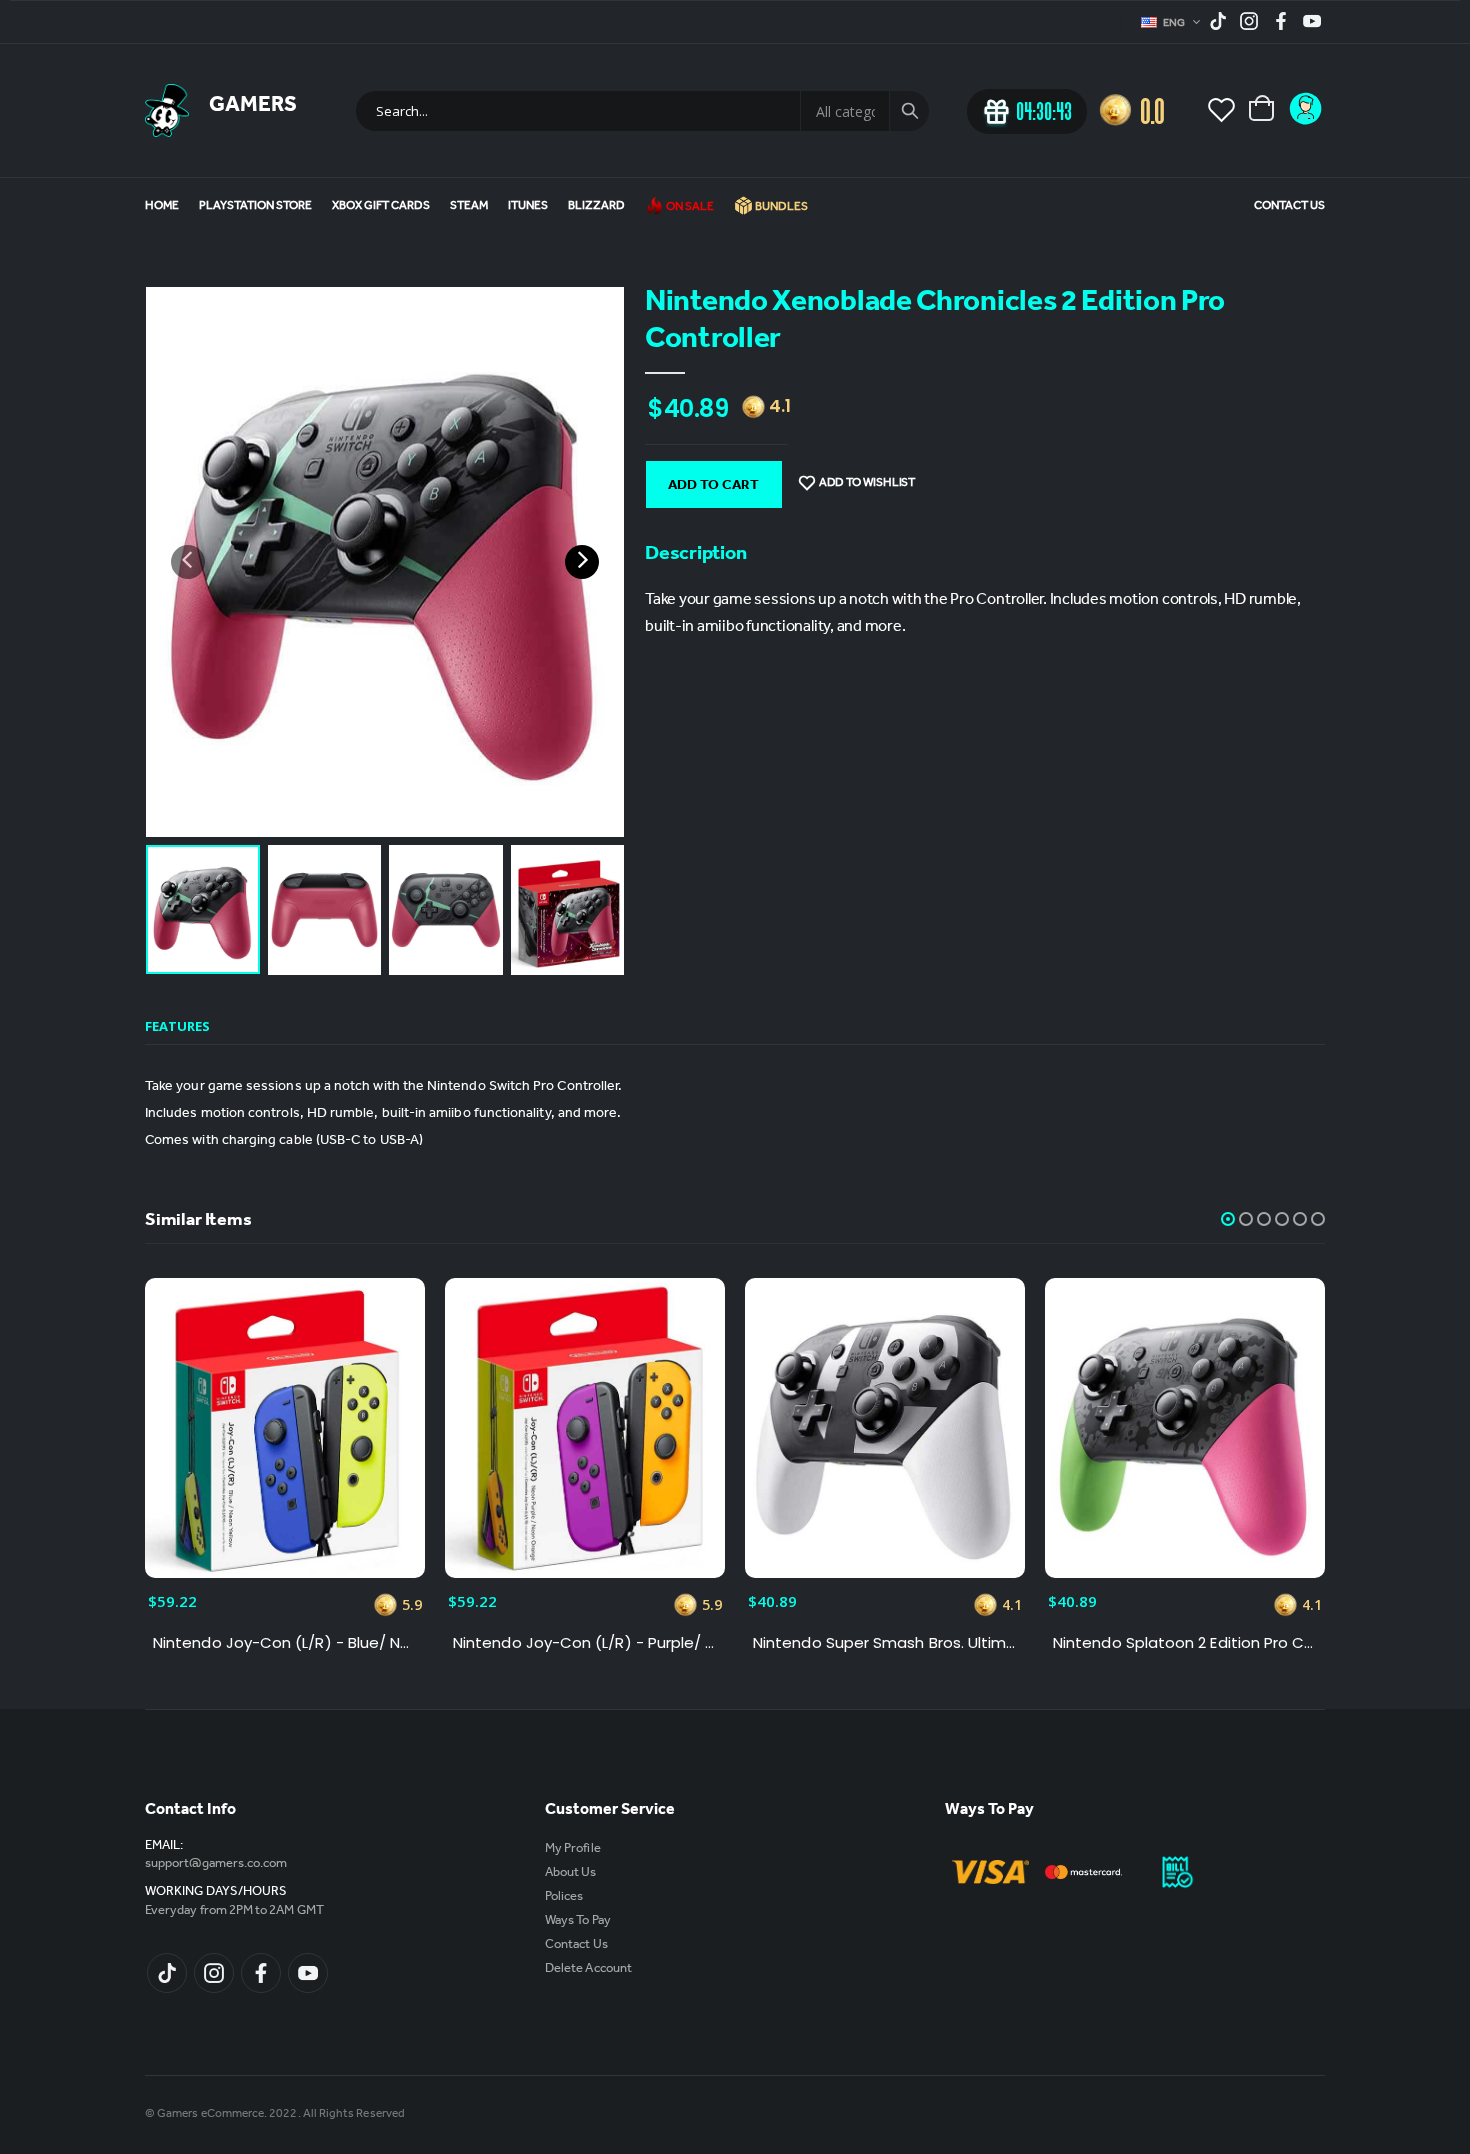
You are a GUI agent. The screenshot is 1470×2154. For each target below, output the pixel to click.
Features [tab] (177, 1026)
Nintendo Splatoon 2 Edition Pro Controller (1185, 1643)
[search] (909, 111)
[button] (1228, 1219)
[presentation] (188, 562)
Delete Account (588, 1969)
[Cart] (1263, 110)
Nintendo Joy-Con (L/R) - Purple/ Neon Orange (585, 1643)
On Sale (689, 208)
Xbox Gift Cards (381, 207)
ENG (1175, 24)
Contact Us (1289, 207)
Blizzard (596, 207)
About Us (571, 1873)
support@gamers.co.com (216, 1864)
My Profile (573, 1849)
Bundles (780, 208)
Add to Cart (713, 487)
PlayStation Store (255, 207)
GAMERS (253, 107)
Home (162, 207)
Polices (564, 1897)
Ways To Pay (578, 1921)
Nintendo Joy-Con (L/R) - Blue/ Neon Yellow (285, 1643)
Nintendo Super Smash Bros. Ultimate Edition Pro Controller (885, 1643)
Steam (469, 207)
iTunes (528, 207)
